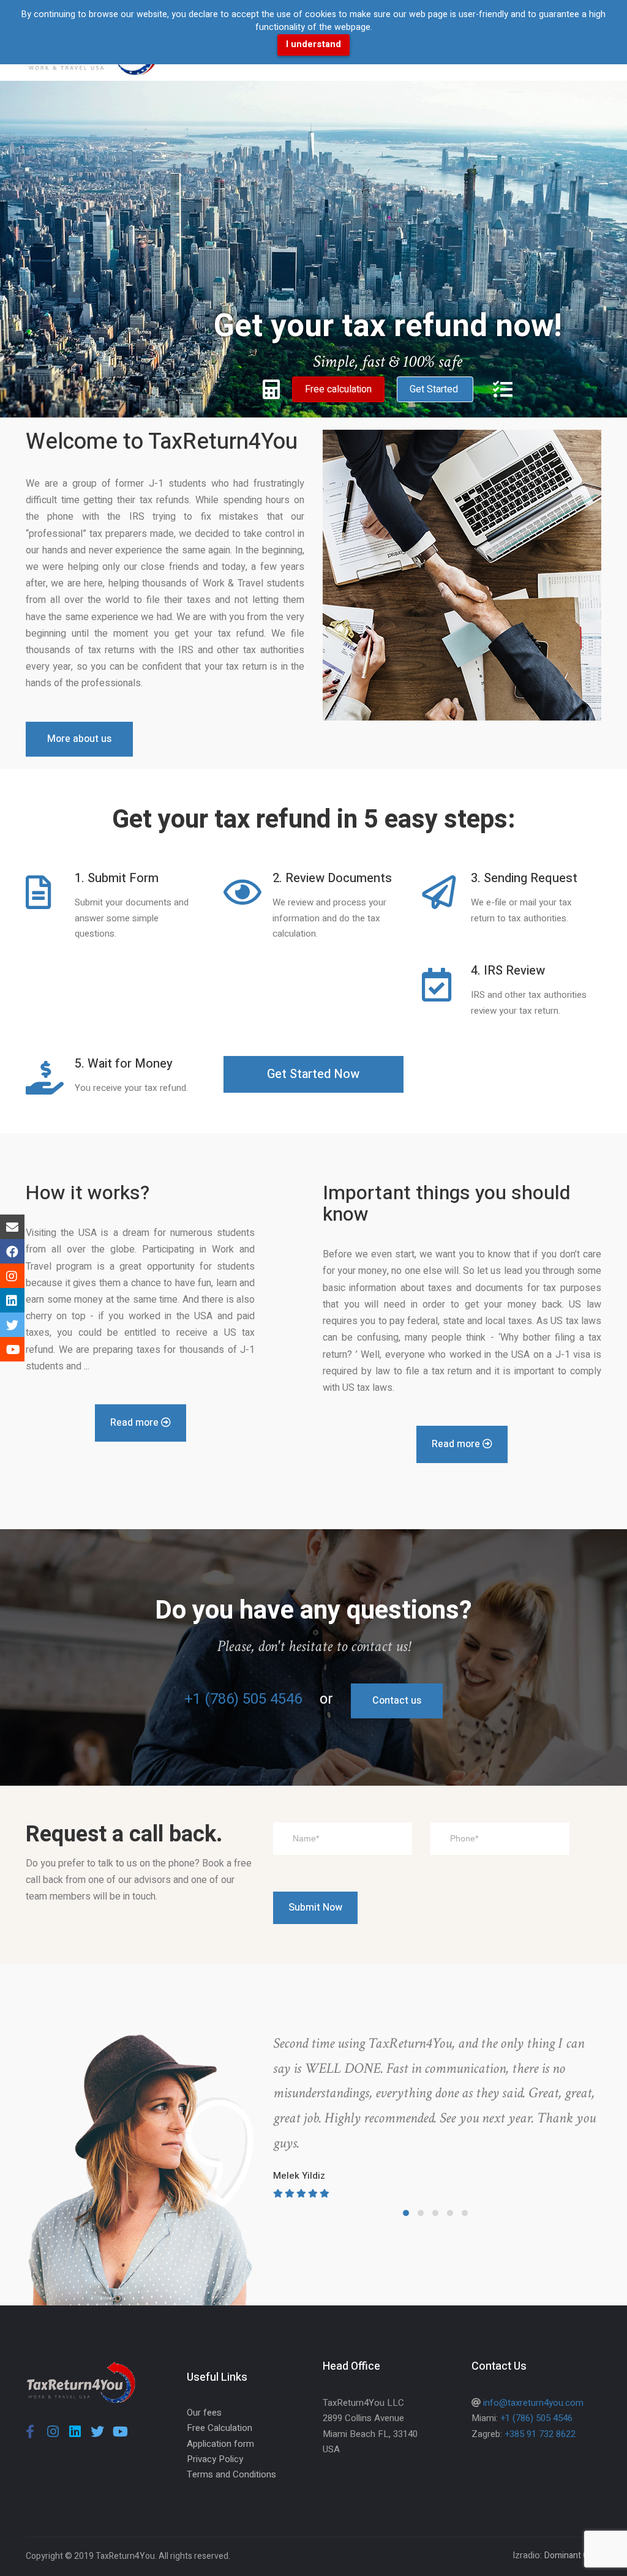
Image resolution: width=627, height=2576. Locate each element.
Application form (220, 2444)
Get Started (435, 389)
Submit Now (315, 1908)
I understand (313, 44)
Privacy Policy (215, 2459)
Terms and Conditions (231, 2474)
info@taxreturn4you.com (533, 2403)
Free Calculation (220, 2428)
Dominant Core (573, 2555)
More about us (79, 739)
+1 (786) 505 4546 (243, 1699)
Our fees (204, 2413)
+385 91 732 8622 (540, 2434)
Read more (136, 1423)
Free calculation (338, 389)
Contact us (397, 1701)
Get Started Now (313, 1074)
